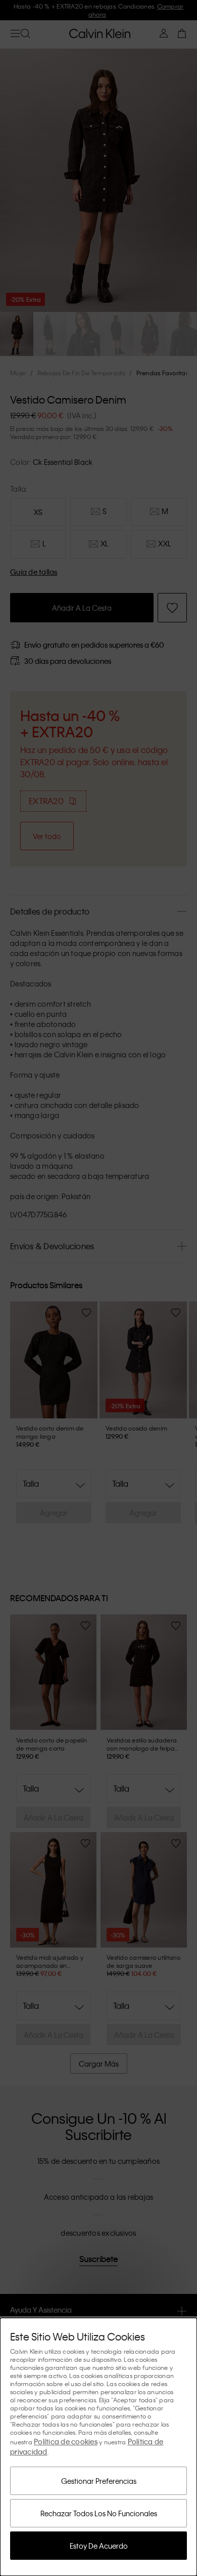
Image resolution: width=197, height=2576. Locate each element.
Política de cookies (66, 2441)
